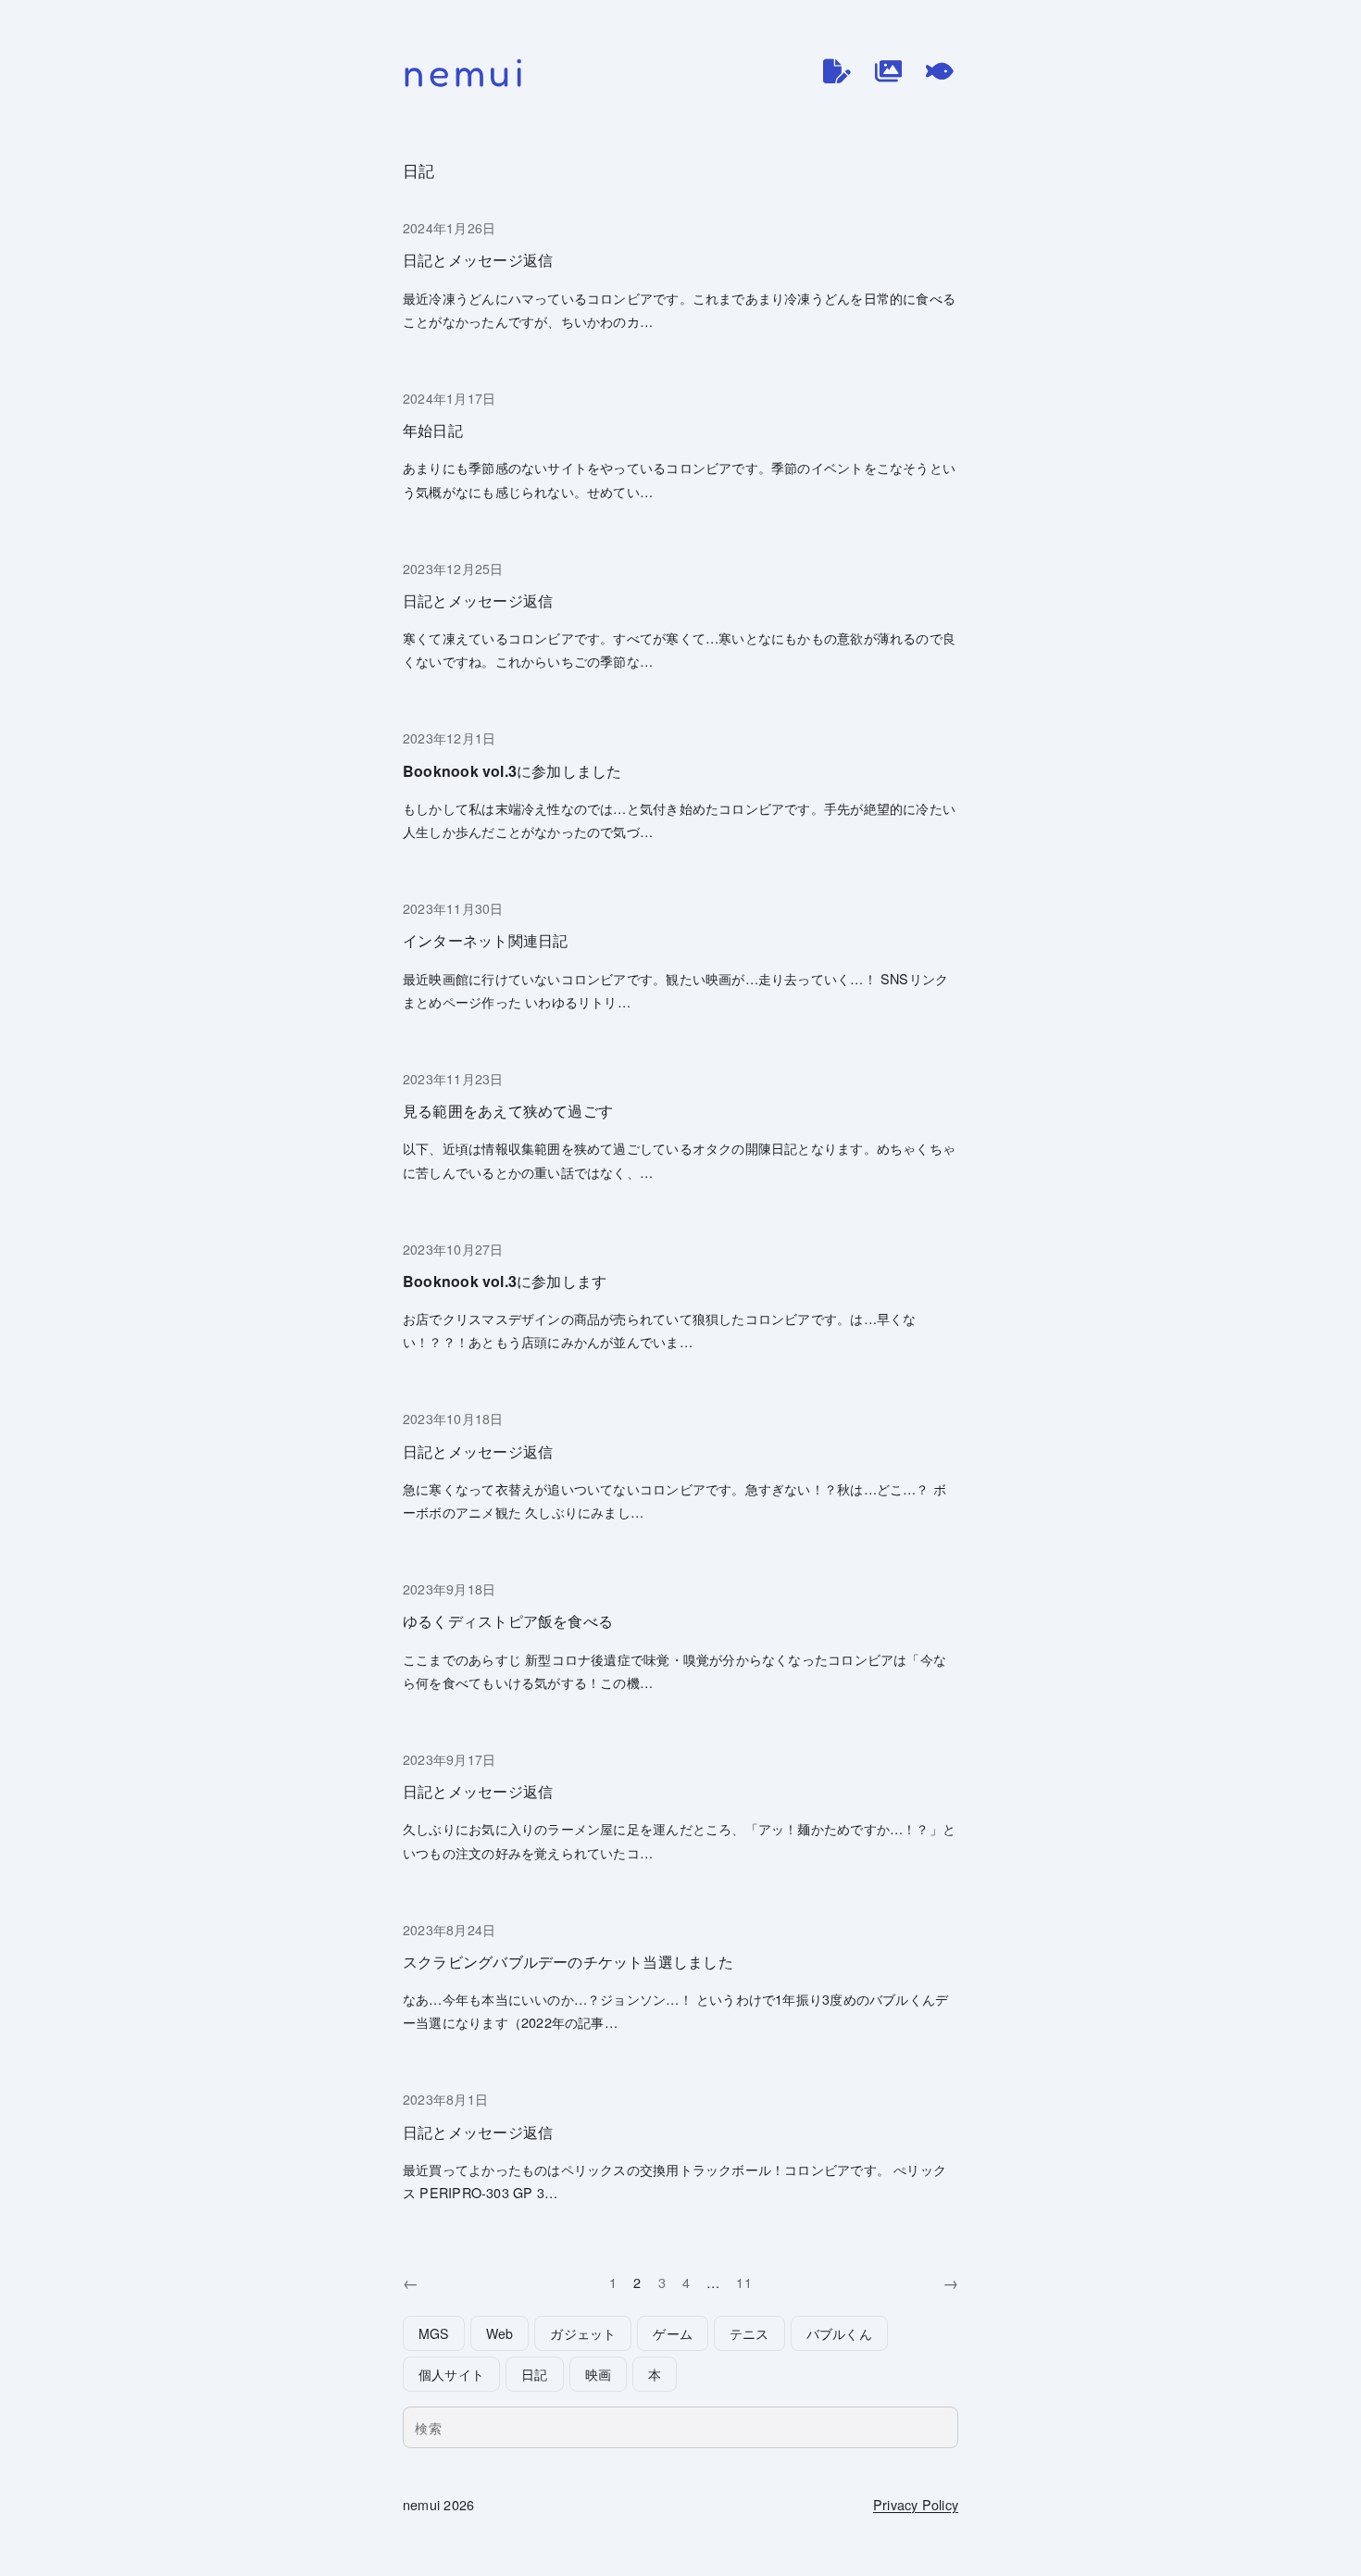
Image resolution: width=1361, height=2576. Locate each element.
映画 (598, 2374)
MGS (434, 2333)
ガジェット (583, 2333)
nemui (465, 72)
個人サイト (451, 2374)
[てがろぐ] (940, 71)
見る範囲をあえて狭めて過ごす (508, 1111)
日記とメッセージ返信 (478, 260)
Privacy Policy (916, 2504)
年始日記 (433, 430)
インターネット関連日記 (485, 940)
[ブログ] (837, 71)
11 (743, 2282)
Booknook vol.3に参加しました (512, 771)
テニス (749, 2333)
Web (500, 2333)
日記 (534, 2374)
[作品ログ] (889, 71)
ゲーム (673, 2333)
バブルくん (839, 2333)
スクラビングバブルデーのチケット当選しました (568, 1962)
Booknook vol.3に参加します (505, 1281)
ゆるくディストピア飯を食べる (508, 1621)
